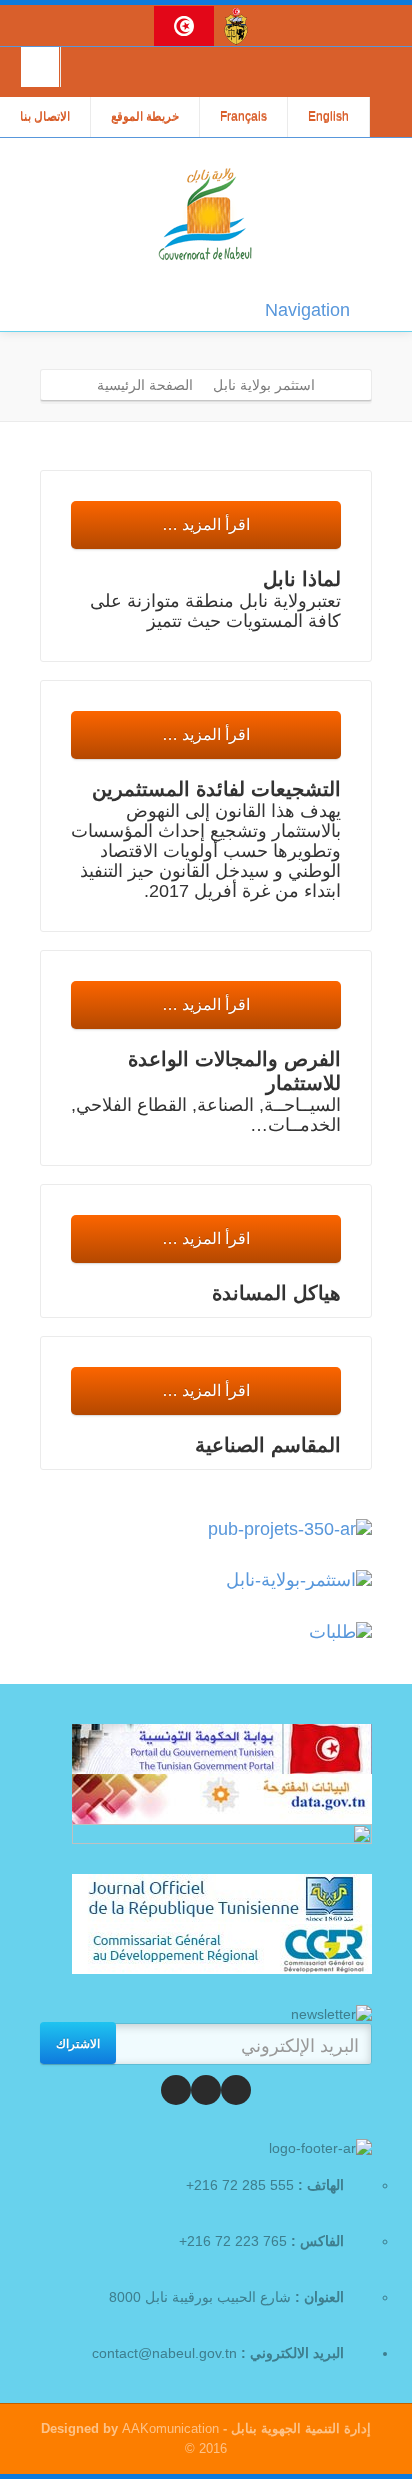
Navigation (307, 310)
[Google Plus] (176, 2090)
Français (243, 117)
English (328, 117)
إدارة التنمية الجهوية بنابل (299, 2428)
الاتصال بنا (45, 117)
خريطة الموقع (145, 117)
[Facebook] (236, 2090)
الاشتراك (78, 2043)
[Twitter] (206, 2090)
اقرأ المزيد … (206, 524)
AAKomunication (170, 2428)
